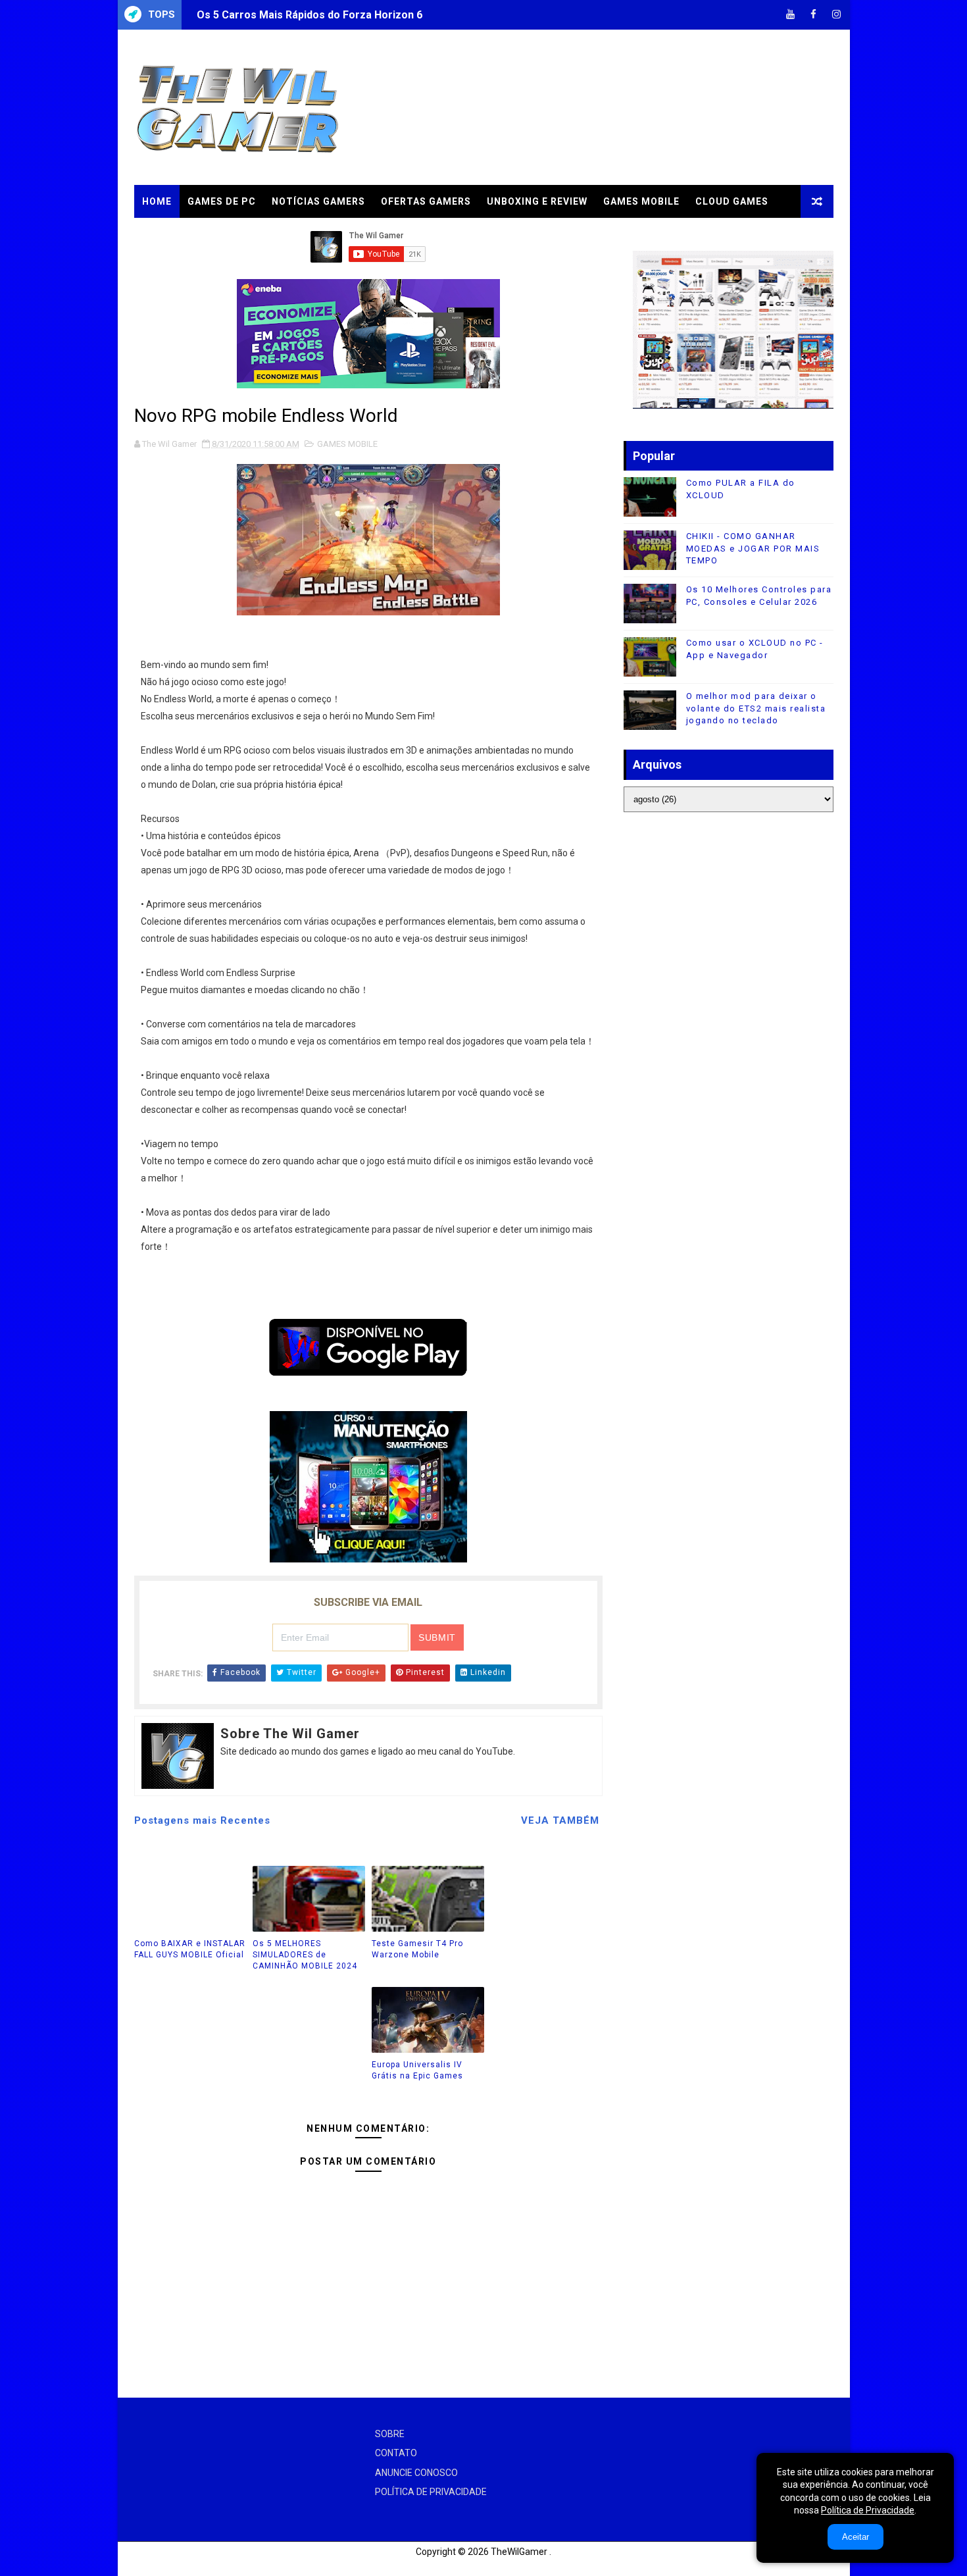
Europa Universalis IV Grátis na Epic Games (417, 2070)
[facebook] (814, 15)
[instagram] (837, 15)
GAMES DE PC (222, 201)
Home (157, 201)
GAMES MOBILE (641, 201)
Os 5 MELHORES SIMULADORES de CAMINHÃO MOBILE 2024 (305, 1955)
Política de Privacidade (868, 2510)
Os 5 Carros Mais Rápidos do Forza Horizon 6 (310, 15)
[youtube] (791, 15)
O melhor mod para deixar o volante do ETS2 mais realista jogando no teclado (756, 708)
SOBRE (390, 2434)
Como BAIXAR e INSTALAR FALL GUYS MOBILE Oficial (190, 1949)
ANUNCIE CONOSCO (416, 2473)
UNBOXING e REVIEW (537, 201)
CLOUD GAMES (732, 201)
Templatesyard (150, 2566)
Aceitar (855, 2537)
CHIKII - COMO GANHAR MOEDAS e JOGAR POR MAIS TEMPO (753, 548)
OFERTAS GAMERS (426, 201)
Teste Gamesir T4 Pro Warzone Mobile (417, 1949)
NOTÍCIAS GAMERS (318, 201)
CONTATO (396, 2453)
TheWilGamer (519, 2552)
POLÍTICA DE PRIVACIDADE (431, 2492)
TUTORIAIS (170, 234)
